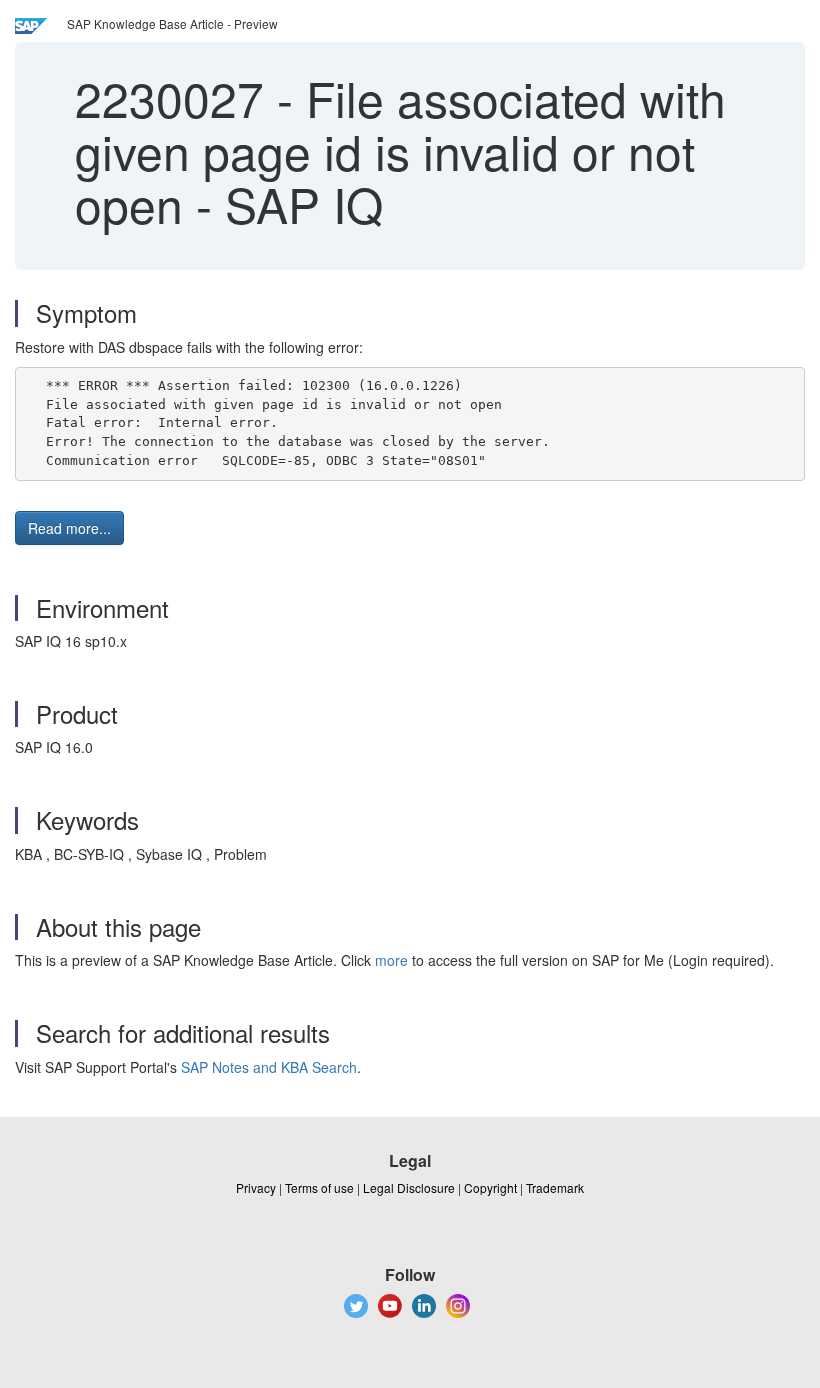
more (391, 960)
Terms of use (319, 1187)
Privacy (256, 1187)
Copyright (490, 1187)
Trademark (555, 1187)
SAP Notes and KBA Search (269, 1067)
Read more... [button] (69, 528)
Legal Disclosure (409, 1187)
